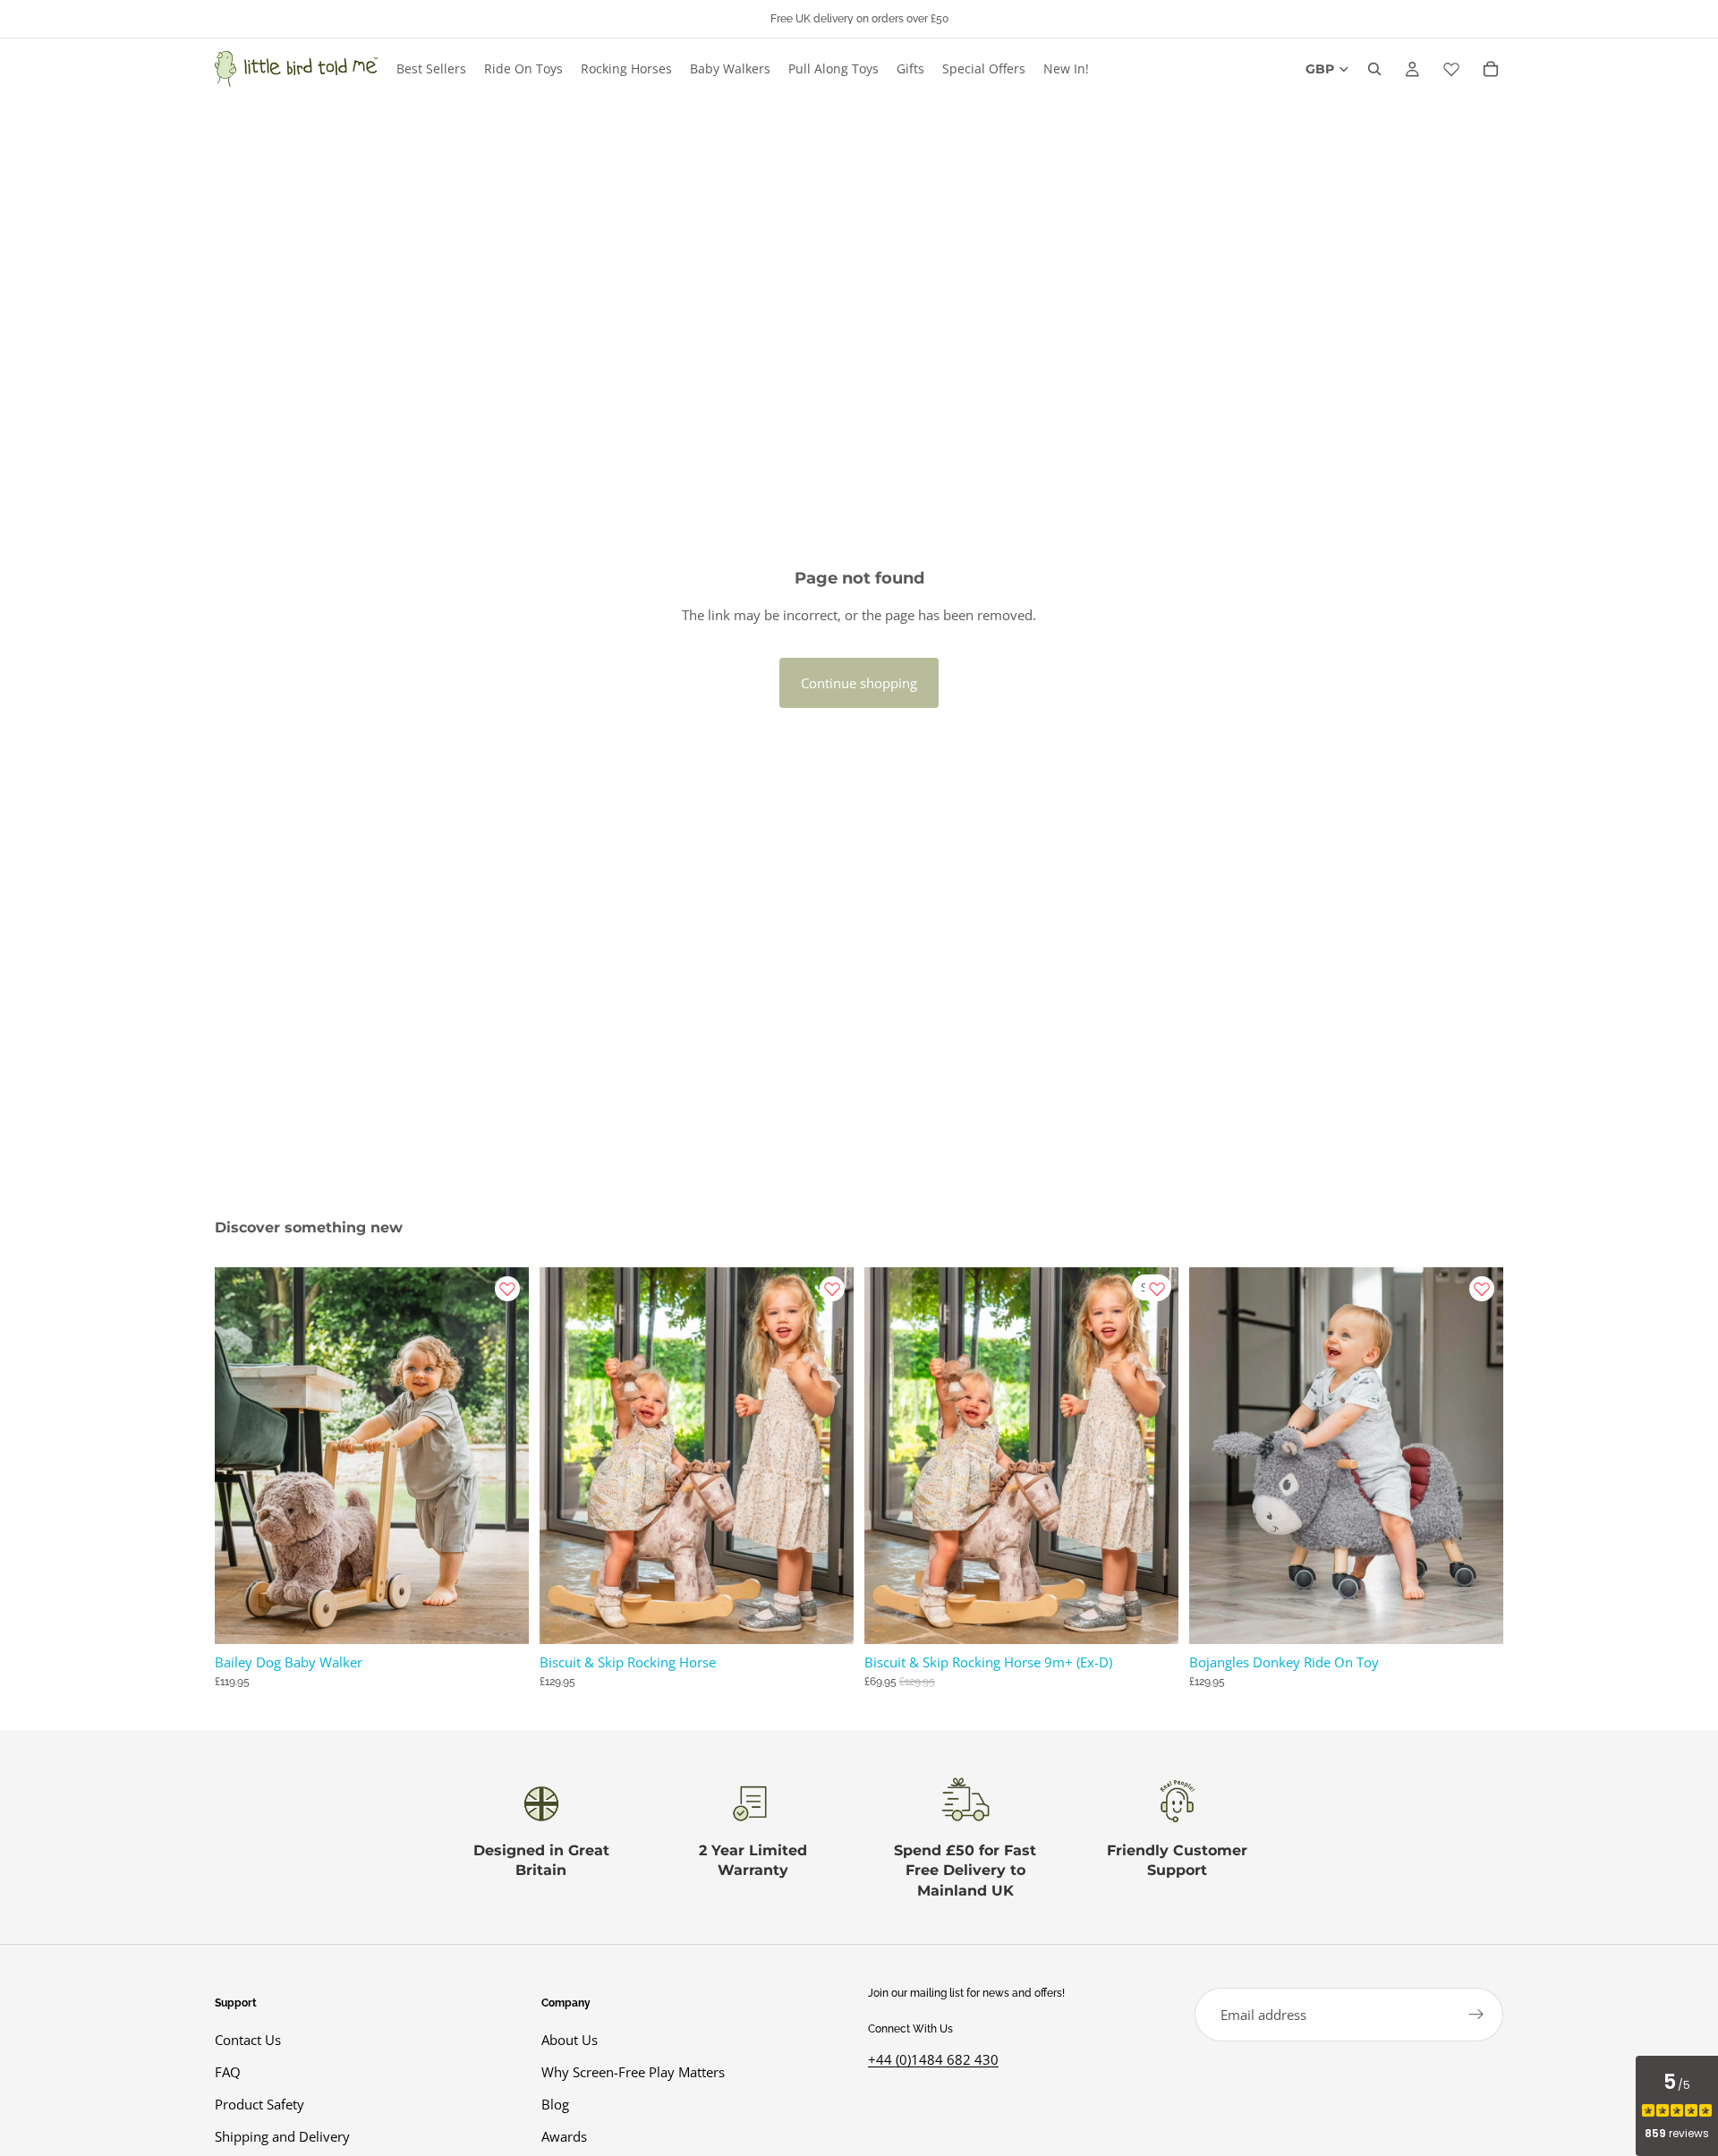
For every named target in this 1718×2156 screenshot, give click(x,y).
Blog (555, 2105)
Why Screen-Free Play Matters (633, 2073)
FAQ (228, 2073)
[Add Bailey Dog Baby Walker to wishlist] (507, 1289)
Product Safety (259, 2105)
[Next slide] (502, 1455)
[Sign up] (1476, 2015)
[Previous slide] (242, 1455)
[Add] (501, 1616)
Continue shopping (859, 683)
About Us (570, 2041)
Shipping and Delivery (282, 2137)
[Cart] (1491, 69)
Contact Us (248, 2041)
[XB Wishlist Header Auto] (1451, 69)
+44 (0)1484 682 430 (933, 2059)
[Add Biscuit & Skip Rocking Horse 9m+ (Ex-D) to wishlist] (1157, 1289)
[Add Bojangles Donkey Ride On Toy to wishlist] (1482, 1289)
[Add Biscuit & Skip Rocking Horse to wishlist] (832, 1289)
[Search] (1374, 69)
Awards (564, 2137)
